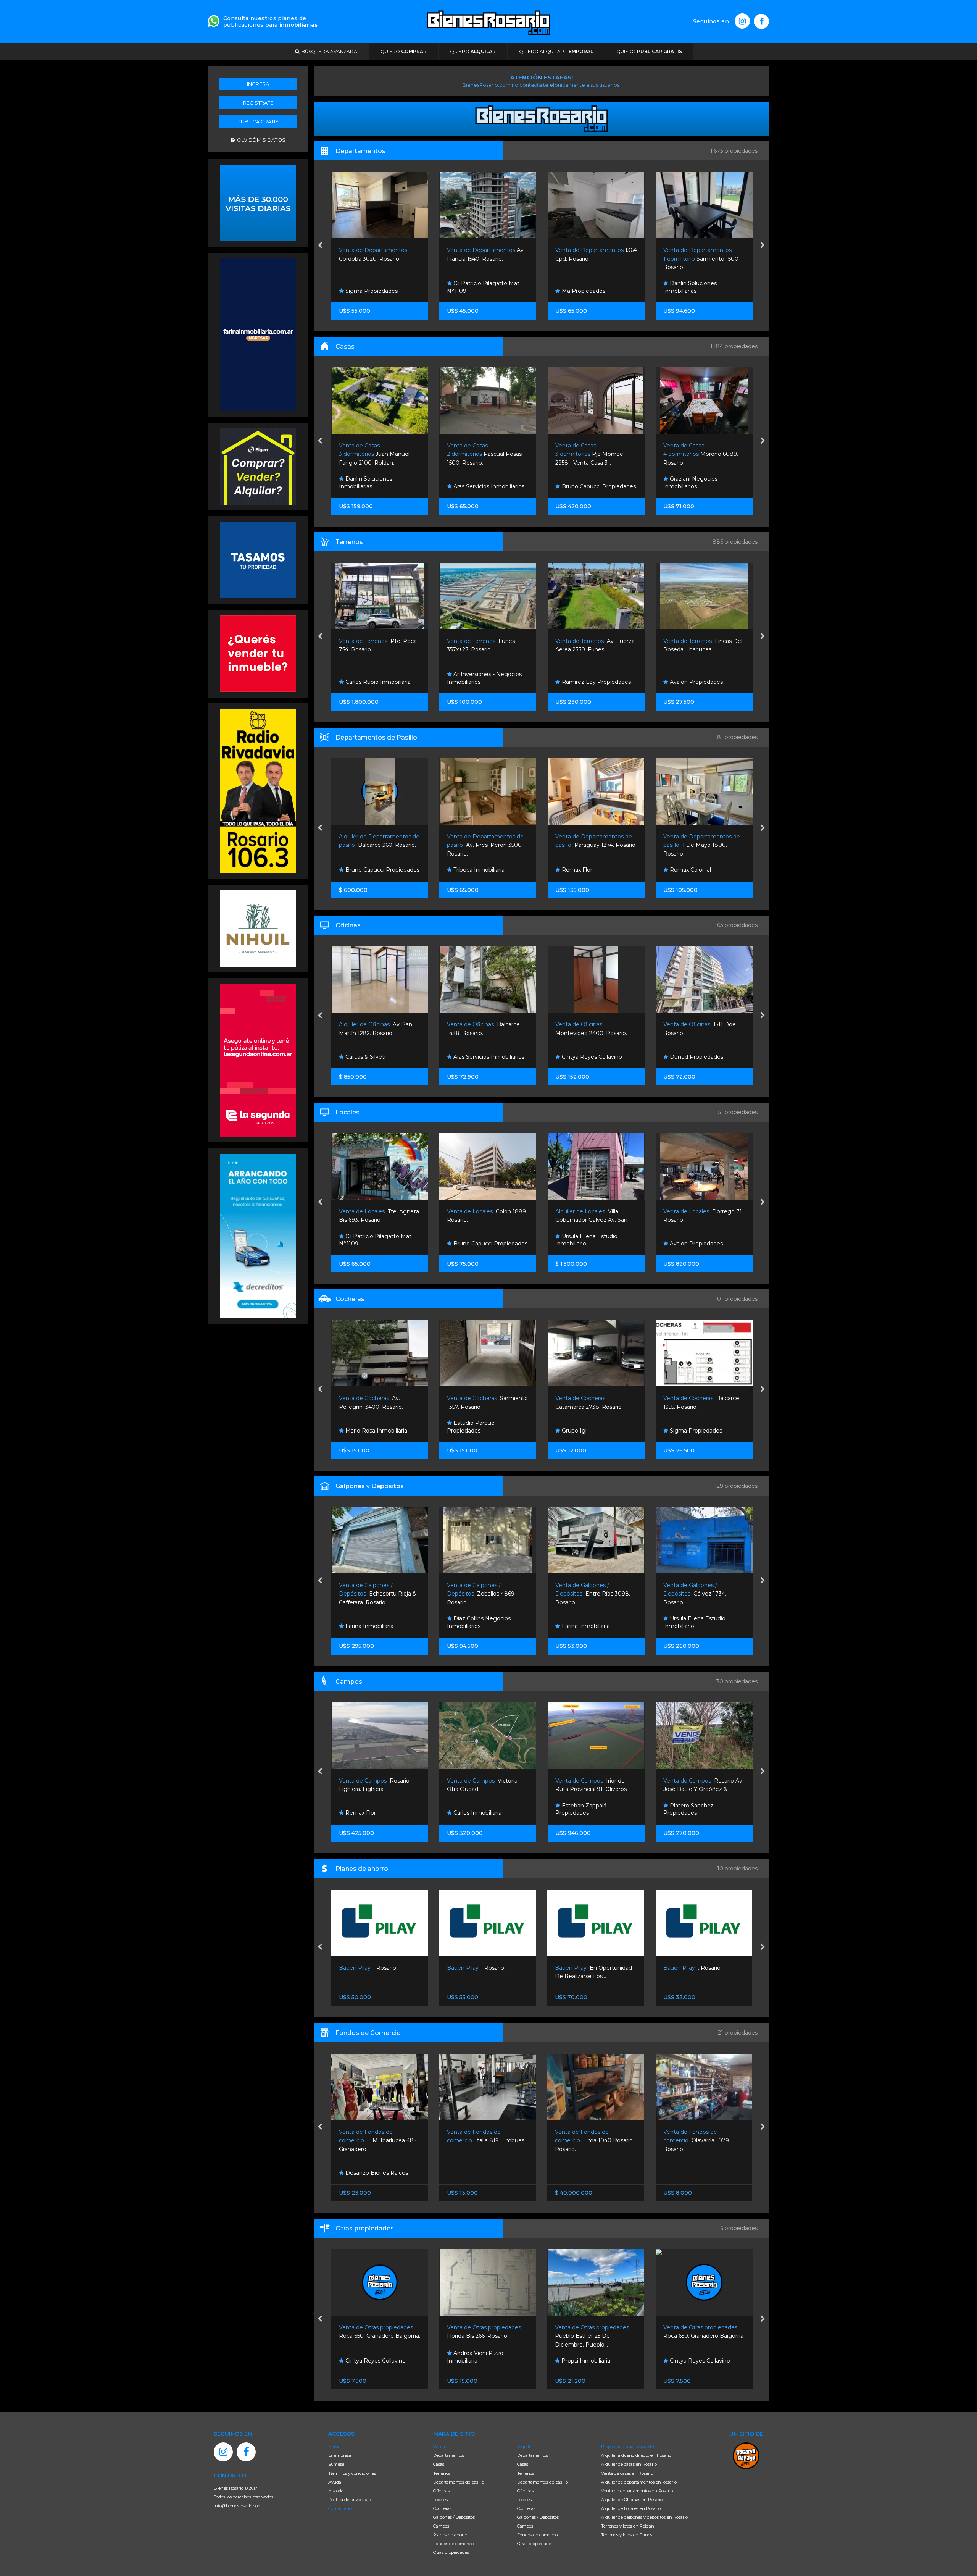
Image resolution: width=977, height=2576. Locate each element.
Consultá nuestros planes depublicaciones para (270, 22)
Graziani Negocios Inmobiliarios (642, 287)
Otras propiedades (451, 2552)
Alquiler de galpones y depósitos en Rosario (644, 2517)
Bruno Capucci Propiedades (490, 486)
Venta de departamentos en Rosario (637, 2491)
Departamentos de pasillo (459, 2482)
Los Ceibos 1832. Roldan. (700, 1594)
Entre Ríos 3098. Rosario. (484, 1594)
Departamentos (449, 2455)
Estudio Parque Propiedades (362, 1427)
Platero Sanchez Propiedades (688, 1427)
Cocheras (442, 2508)
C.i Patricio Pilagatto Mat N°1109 (327, 287)
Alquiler (525, 2447)
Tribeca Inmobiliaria (370, 870)
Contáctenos (341, 2508)
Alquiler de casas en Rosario (629, 2464)
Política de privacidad (350, 2500)
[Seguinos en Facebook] (761, 21)
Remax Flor (468, 870)
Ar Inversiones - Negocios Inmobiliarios (376, 678)
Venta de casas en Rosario (627, 2473)
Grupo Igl (465, 1431)
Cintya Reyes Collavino (483, 1057)
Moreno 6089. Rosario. (592, 454)
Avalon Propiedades (587, 682)
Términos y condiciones (352, 2473)
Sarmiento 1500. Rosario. (545, 259)
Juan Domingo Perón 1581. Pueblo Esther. (702, 650)
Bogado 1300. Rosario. (700, 454)
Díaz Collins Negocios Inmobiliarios (370, 1622)
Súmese (336, 2464)
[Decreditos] (258, 1235)
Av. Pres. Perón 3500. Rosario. (377, 845)
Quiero (404, 51)
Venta (439, 2447)
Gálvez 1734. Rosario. (586, 1594)
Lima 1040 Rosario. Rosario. (486, 2141)
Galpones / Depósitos (454, 2517)
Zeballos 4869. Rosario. (373, 1594)
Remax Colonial (581, 870)
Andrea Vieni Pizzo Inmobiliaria (367, 2357)
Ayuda (335, 2482)
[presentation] (320, 246)
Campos (441, 2526)
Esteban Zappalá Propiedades (472, 1809)
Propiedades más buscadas (628, 2447)
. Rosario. (368, 1968)
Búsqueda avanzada (328, 51)
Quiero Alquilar (556, 51)
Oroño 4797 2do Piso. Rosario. (655, 259)
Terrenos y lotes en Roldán (628, 2526)
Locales (440, 2500)
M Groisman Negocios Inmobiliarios (696, 483)
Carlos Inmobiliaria (368, 1813)
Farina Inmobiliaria (477, 1626)
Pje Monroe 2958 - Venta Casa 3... (481, 454)
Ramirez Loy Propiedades (487, 682)
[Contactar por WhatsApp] (258, 202)
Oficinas (441, 2491)
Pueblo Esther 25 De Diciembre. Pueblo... (485, 2336)
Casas (439, 2464)
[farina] (258, 334)
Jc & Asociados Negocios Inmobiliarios (699, 1622)
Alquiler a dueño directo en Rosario (636, 2455)
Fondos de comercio (453, 2544)
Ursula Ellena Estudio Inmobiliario (478, 1240)
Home (334, 2447)
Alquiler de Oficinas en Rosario (632, 2500)
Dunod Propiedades (587, 1057)
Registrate (258, 103)
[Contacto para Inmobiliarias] (214, 20)
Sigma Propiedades (587, 1431)
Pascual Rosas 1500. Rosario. (376, 454)
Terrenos (442, 2473)
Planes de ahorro (450, 2535)
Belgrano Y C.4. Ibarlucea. (701, 845)
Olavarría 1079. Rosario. (589, 2141)
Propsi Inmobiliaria (477, 2361)
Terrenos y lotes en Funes (627, 2535)
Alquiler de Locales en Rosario (631, 2508)
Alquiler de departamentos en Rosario (639, 2482)
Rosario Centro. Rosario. (703, 1968)
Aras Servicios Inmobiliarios (380, 486)
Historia (336, 2491)
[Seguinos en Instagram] (742, 21)
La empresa (340, 2455)
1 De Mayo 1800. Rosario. (593, 845)
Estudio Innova (689, 870)
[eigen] (258, 466)
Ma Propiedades (426, 291)
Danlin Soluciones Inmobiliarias (534, 287)
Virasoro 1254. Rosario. (695, 2141)
